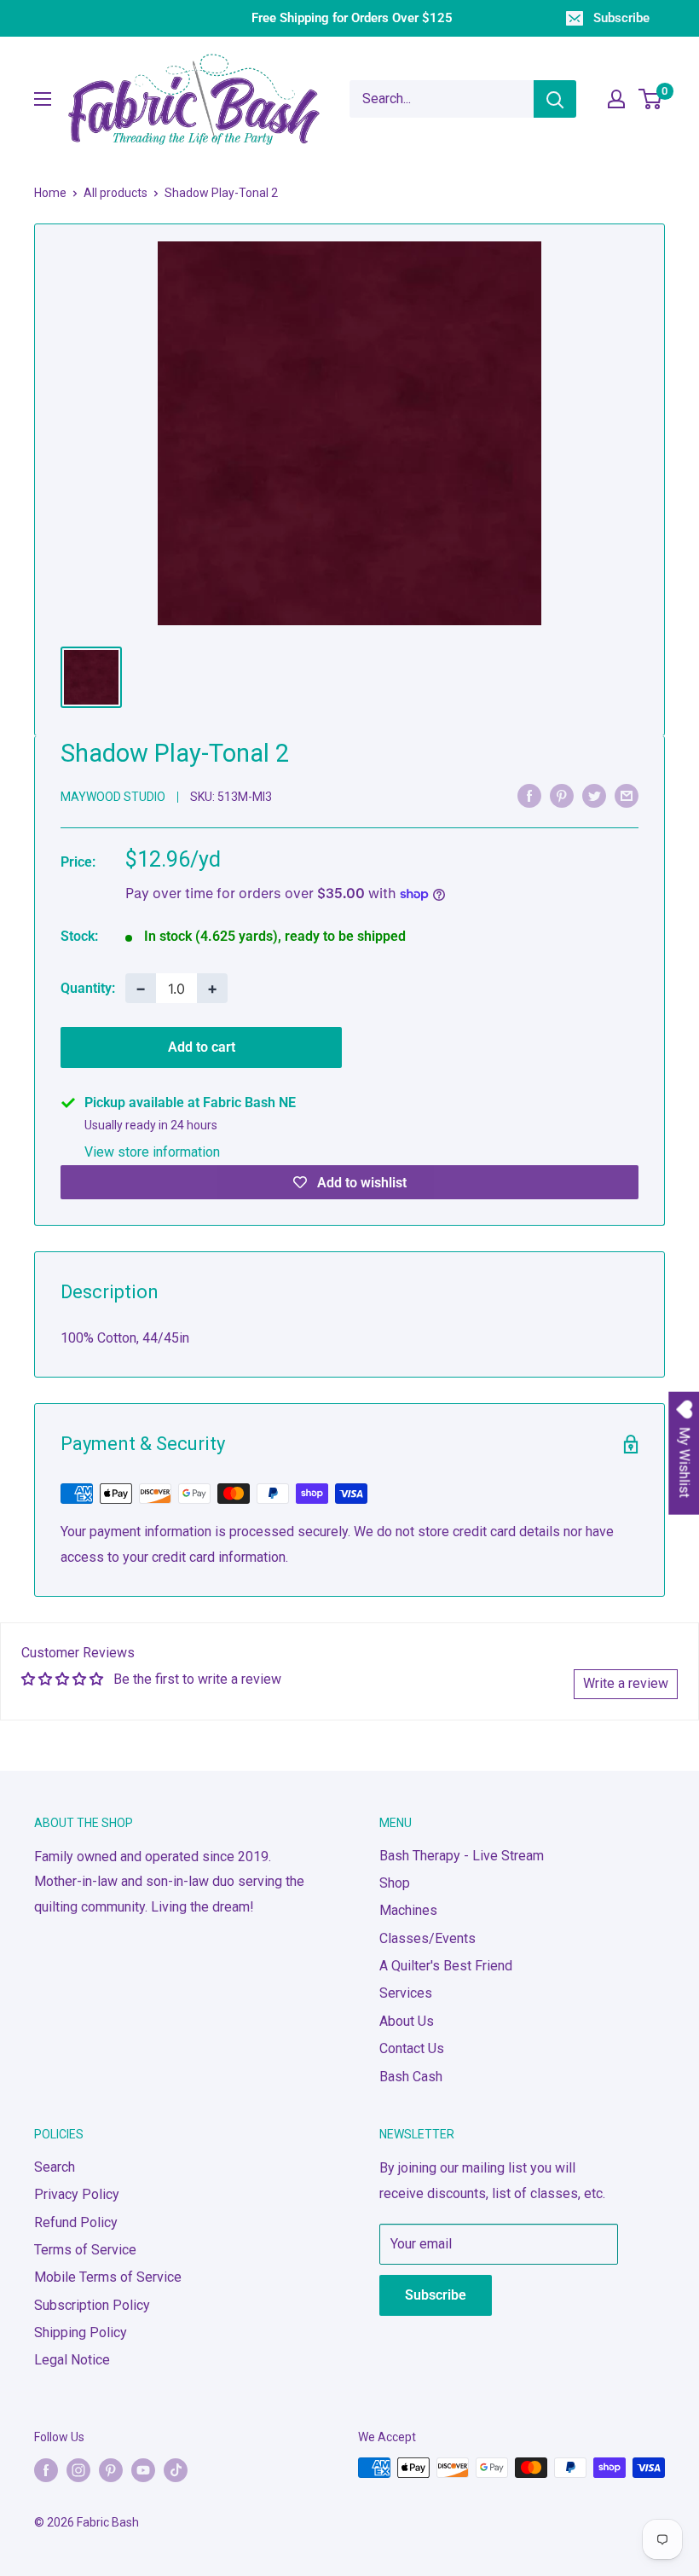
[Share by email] (627, 796)
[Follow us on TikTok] (176, 2469)
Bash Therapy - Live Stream (462, 1856)
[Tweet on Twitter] (594, 796)
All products (116, 193)
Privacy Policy (77, 2194)
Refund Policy (76, 2222)
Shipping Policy (81, 2332)
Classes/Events (427, 1938)
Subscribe (621, 18)
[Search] (555, 99)
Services (406, 1993)
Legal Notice (72, 2360)
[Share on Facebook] (529, 796)
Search (55, 2167)
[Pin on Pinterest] (562, 796)
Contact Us (412, 2048)
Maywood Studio (113, 797)
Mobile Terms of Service (108, 2277)
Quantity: (88, 988)
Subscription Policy (92, 2305)
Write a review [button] (626, 1683)
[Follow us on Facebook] (46, 2469)
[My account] (616, 99)
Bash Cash (411, 2077)
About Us (407, 2021)
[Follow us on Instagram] (78, 2469)
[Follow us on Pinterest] (111, 2469)
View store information (152, 1152)
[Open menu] (43, 99)
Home (50, 193)
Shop (395, 1883)
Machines (408, 1910)
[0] (651, 99)
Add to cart (202, 1047)
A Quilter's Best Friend (446, 1966)
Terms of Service (85, 2250)
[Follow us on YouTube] (143, 2469)
